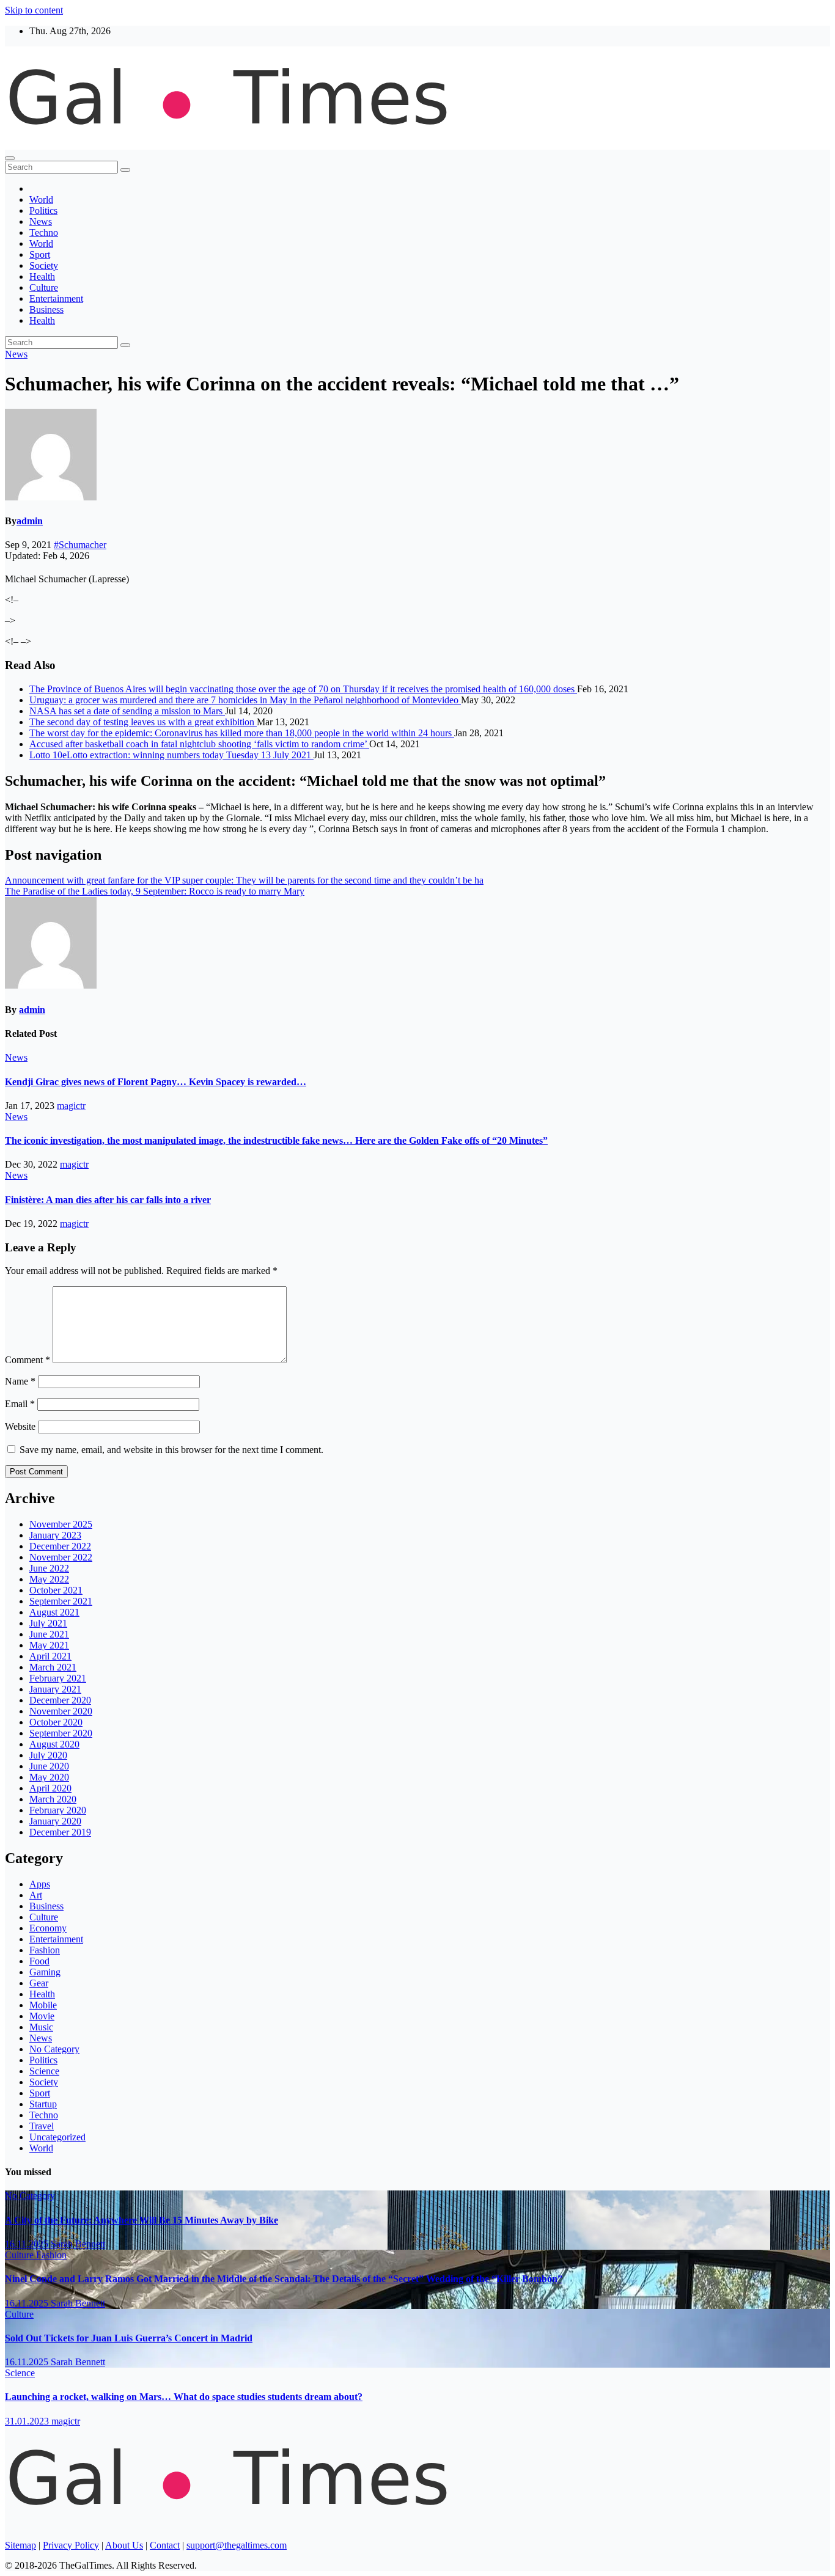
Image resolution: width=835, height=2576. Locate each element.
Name (20, 1381)
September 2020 (61, 1733)
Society (44, 265)
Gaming (45, 1972)
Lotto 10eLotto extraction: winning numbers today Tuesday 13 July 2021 (171, 755)
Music (41, 2027)
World (41, 199)
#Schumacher (80, 545)
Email (20, 1404)
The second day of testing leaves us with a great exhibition (143, 722)
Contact (165, 2545)
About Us (124, 2545)
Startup (43, 2104)
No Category (54, 2049)
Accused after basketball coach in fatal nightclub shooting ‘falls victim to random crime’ (199, 744)
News (41, 221)
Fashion (45, 1950)
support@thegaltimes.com (237, 2545)
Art (36, 1895)
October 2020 (56, 1722)
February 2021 (58, 1678)
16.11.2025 (28, 2244)
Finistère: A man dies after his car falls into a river (108, 1200)
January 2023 (55, 1535)
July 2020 (48, 1755)
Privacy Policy (71, 2545)
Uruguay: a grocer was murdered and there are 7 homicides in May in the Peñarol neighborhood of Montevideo (245, 700)
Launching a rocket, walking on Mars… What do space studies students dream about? (184, 2397)
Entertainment (56, 298)
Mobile (43, 2005)
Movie (42, 2016)
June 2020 (49, 1766)
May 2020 (49, 1777)
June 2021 (49, 1634)
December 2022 (60, 1546)
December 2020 (60, 1700)
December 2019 (60, 1832)
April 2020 (50, 1788)
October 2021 (56, 1590)
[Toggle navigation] (10, 158)
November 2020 (61, 1711)
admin (30, 521)
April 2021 (50, 1656)
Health (42, 276)
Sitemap (20, 2545)
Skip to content (34, 10)
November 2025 (61, 1524)
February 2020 (58, 1810)
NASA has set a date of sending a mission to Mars (127, 711)
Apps (40, 1884)
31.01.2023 (28, 2421)
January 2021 (55, 1689)
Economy (48, 1928)
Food (39, 1961)
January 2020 (55, 1821)
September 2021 (61, 1601)
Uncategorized (57, 2137)
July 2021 (48, 1623)
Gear (39, 1983)
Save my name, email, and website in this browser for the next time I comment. (171, 1450)
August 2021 (54, 1612)
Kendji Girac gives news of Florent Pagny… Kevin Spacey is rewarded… (156, 1082)
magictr (71, 1106)
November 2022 (61, 1557)
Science (44, 2071)
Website (20, 1426)
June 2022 (49, 1568)
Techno (44, 232)
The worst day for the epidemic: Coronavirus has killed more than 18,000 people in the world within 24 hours (242, 733)
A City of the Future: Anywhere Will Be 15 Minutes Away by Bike (142, 2220)
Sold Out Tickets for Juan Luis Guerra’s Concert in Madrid (129, 2338)
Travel (42, 2126)
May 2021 (49, 1645)
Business (46, 309)
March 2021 (53, 1667)
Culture (44, 287)
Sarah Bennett (78, 2244)
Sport (40, 254)
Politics (43, 210)
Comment (28, 1360)
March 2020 (53, 1799)
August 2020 (54, 1744)
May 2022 (49, 1579)
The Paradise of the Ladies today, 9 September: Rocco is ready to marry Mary (155, 891)
